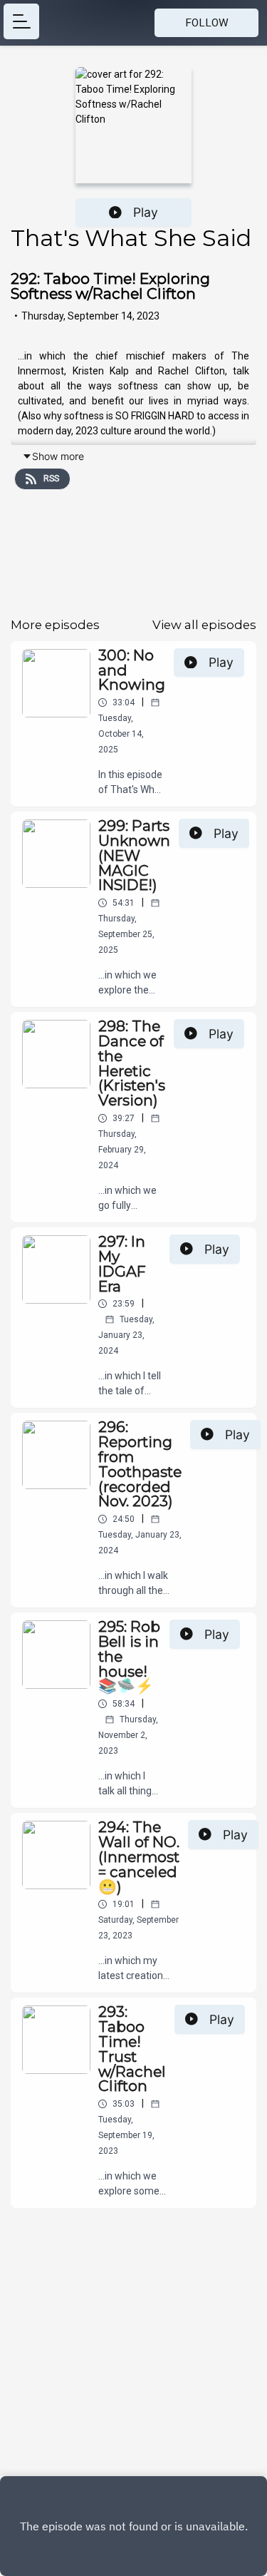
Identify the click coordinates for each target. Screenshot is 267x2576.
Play (146, 212)
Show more (58, 456)
